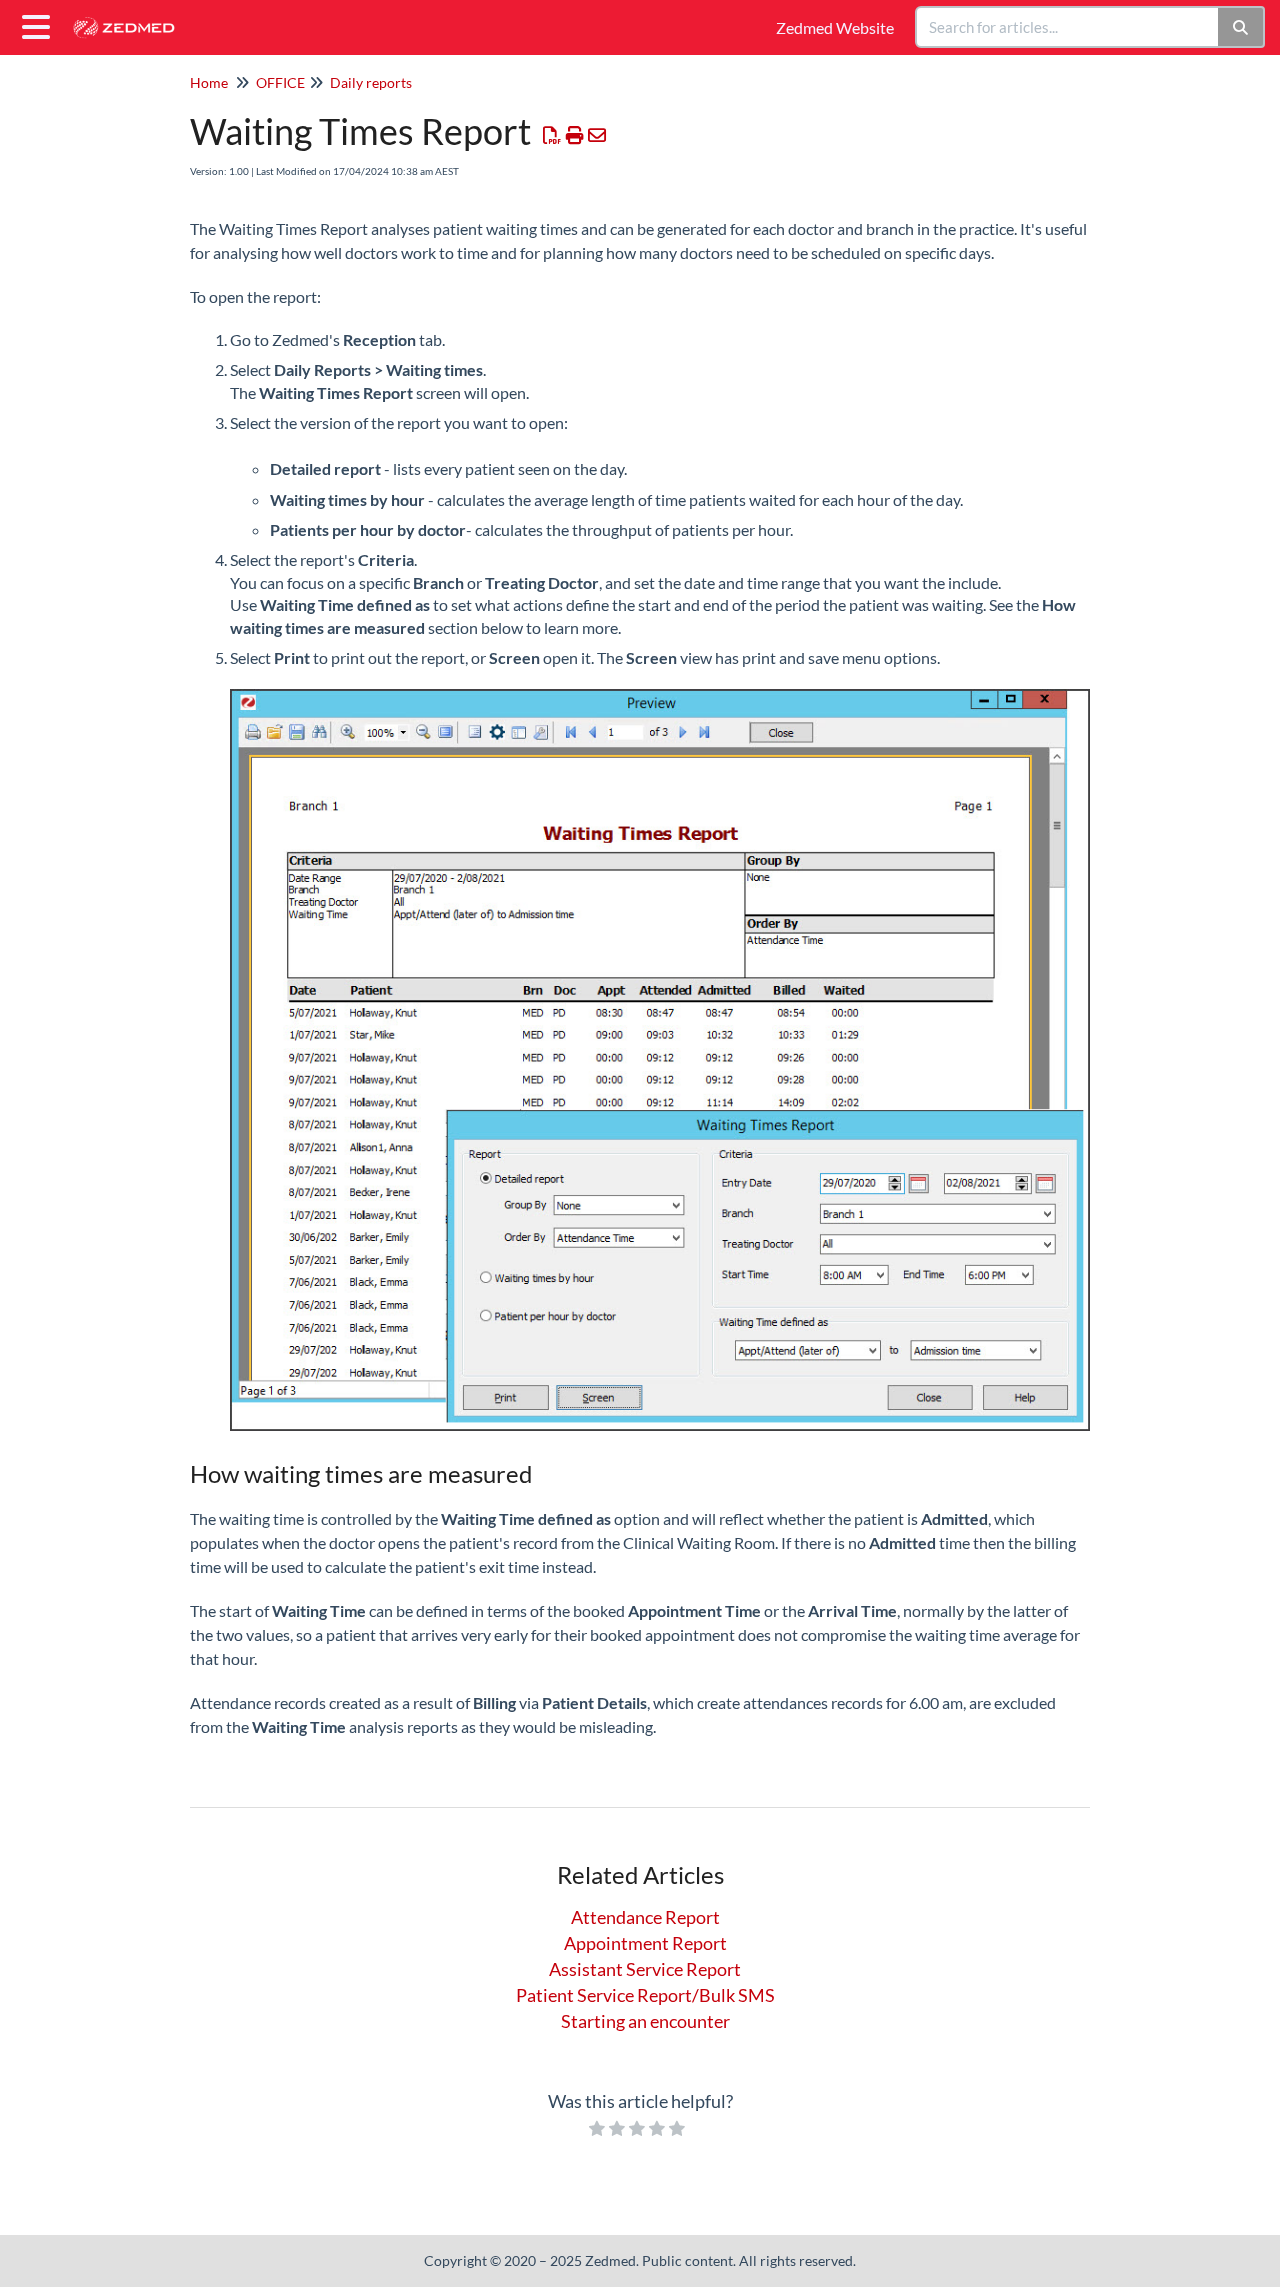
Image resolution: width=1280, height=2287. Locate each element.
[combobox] (1068, 27)
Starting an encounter (645, 2021)
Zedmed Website (835, 27)
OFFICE (280, 82)
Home (209, 82)
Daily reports (371, 82)
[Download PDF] (552, 135)
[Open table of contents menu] (40, 24)
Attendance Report (645, 1917)
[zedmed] (131, 17)
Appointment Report (645, 1943)
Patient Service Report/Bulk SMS (645, 1995)
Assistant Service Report (645, 1969)
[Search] (1241, 27)
